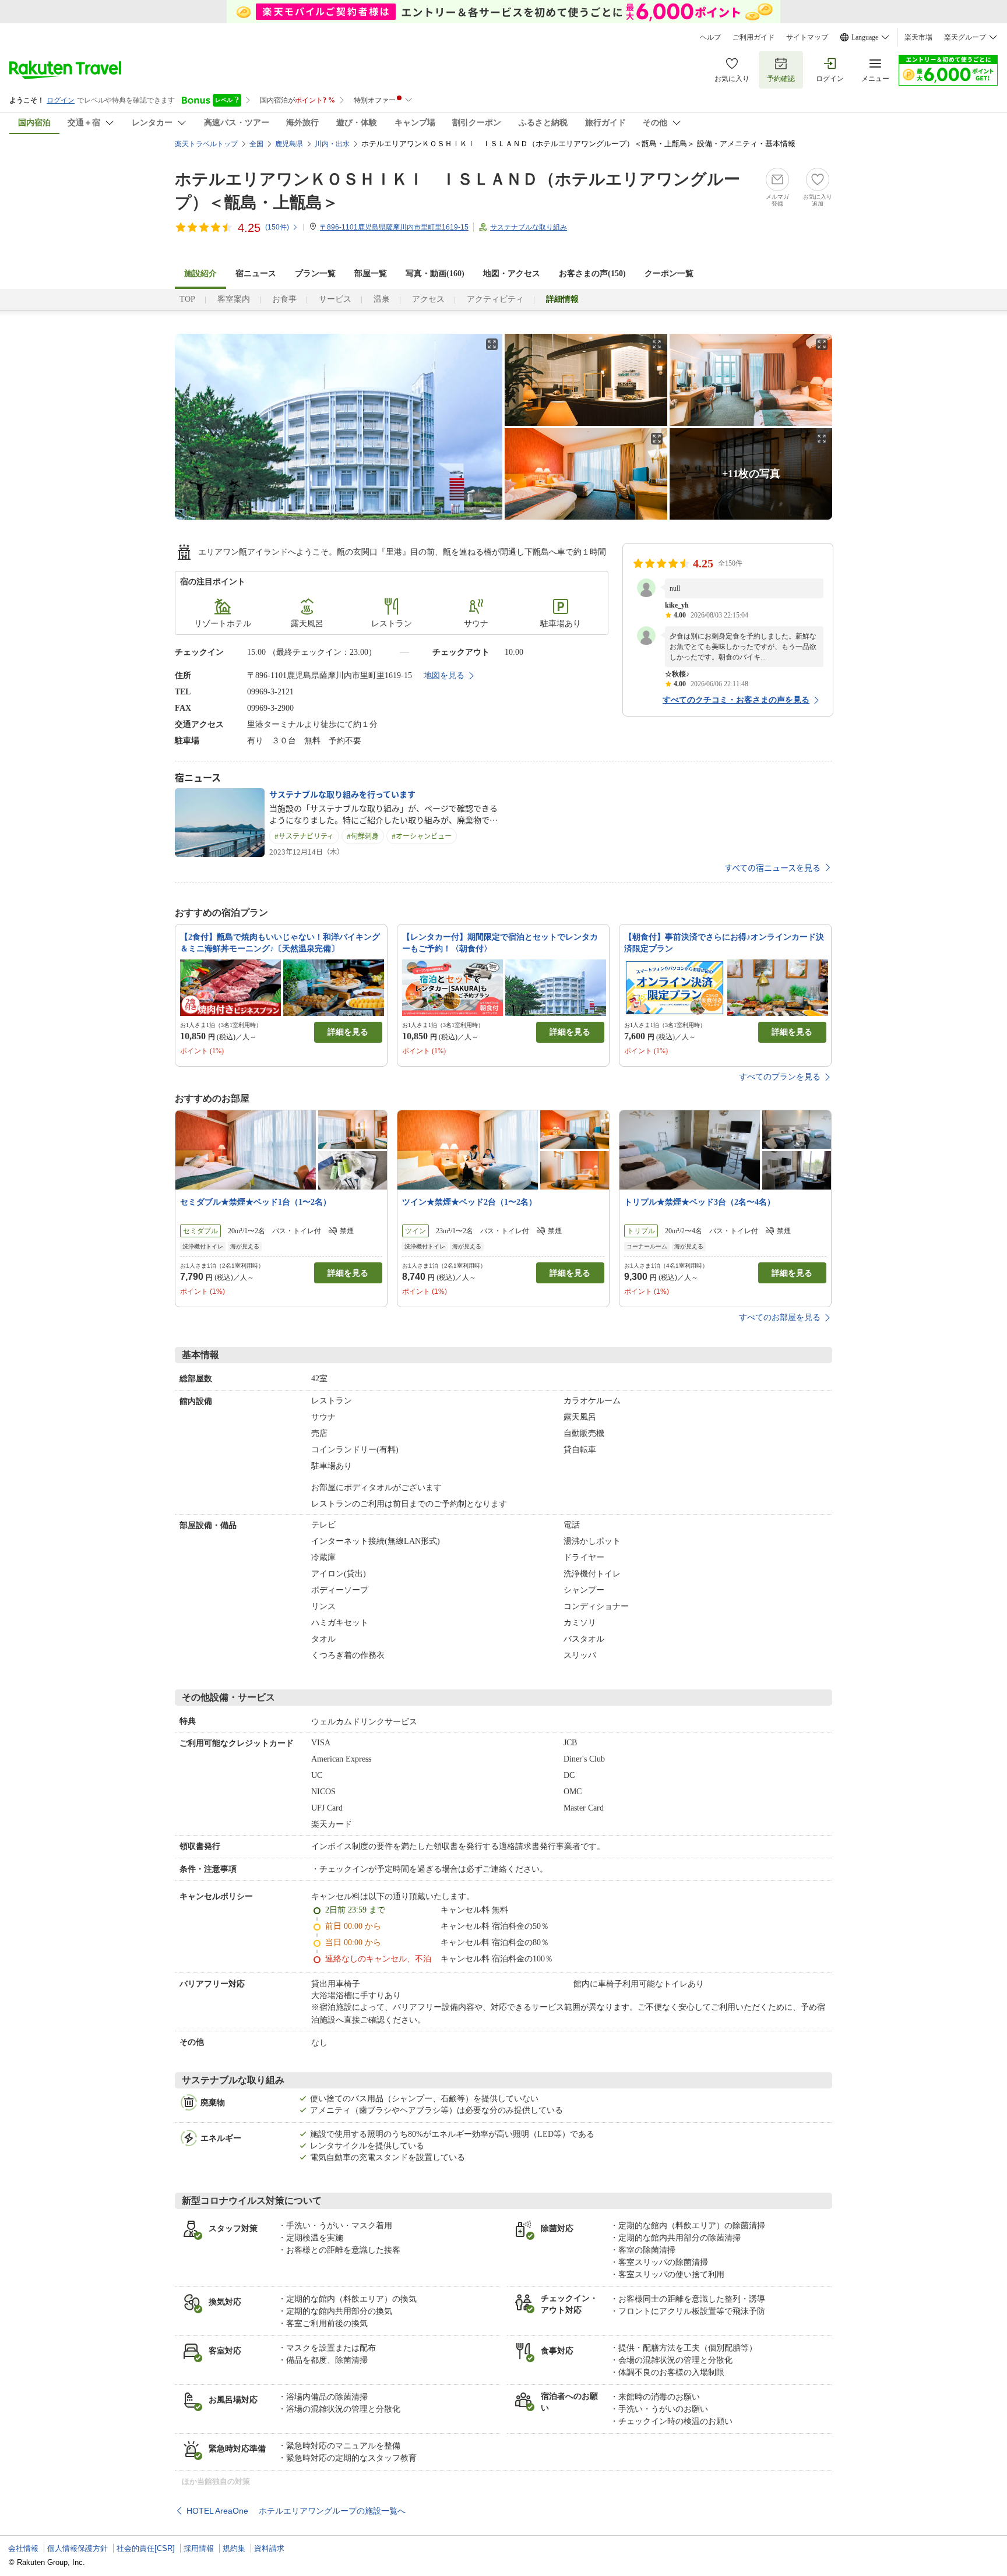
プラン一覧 (315, 274)
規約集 (234, 2548)
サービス (335, 299)
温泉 (382, 299)
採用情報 (199, 2548)
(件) (277, 227)
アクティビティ (495, 299)
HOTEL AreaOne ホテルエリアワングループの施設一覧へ (296, 2511)
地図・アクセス (512, 274)
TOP (187, 299)
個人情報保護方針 (78, 2548)
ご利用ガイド (754, 37)
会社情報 (23, 2548)
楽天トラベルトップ (206, 144)
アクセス (428, 299)
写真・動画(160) (435, 274)
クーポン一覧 (669, 274)
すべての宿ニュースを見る (772, 867)
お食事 (284, 299)
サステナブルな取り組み (529, 227)
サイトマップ (807, 37)
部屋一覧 (371, 274)
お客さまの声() (592, 274)
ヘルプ (710, 37)
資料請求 (269, 2548)
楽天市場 (918, 37)
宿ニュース (256, 274)
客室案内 (234, 299)
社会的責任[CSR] (146, 2548)
